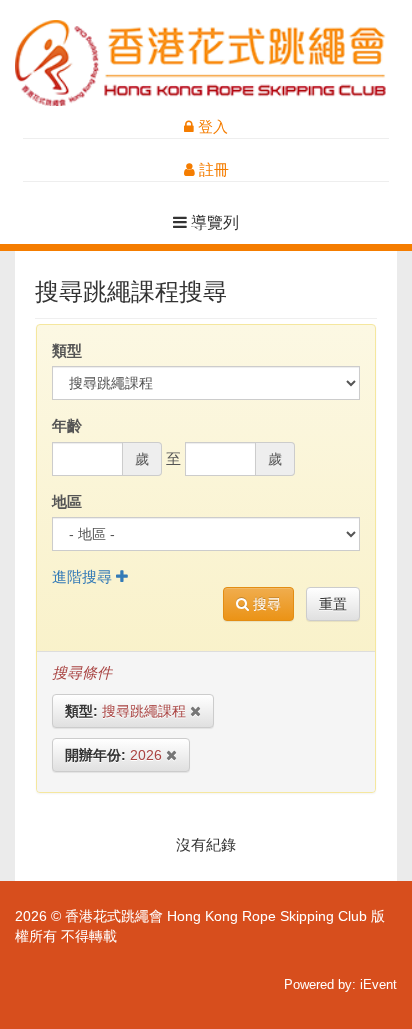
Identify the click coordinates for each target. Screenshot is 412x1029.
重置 (333, 604)
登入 (211, 126)
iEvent (378, 984)
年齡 (67, 425)
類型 (67, 350)
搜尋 (265, 604)
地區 (67, 501)
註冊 (212, 169)
